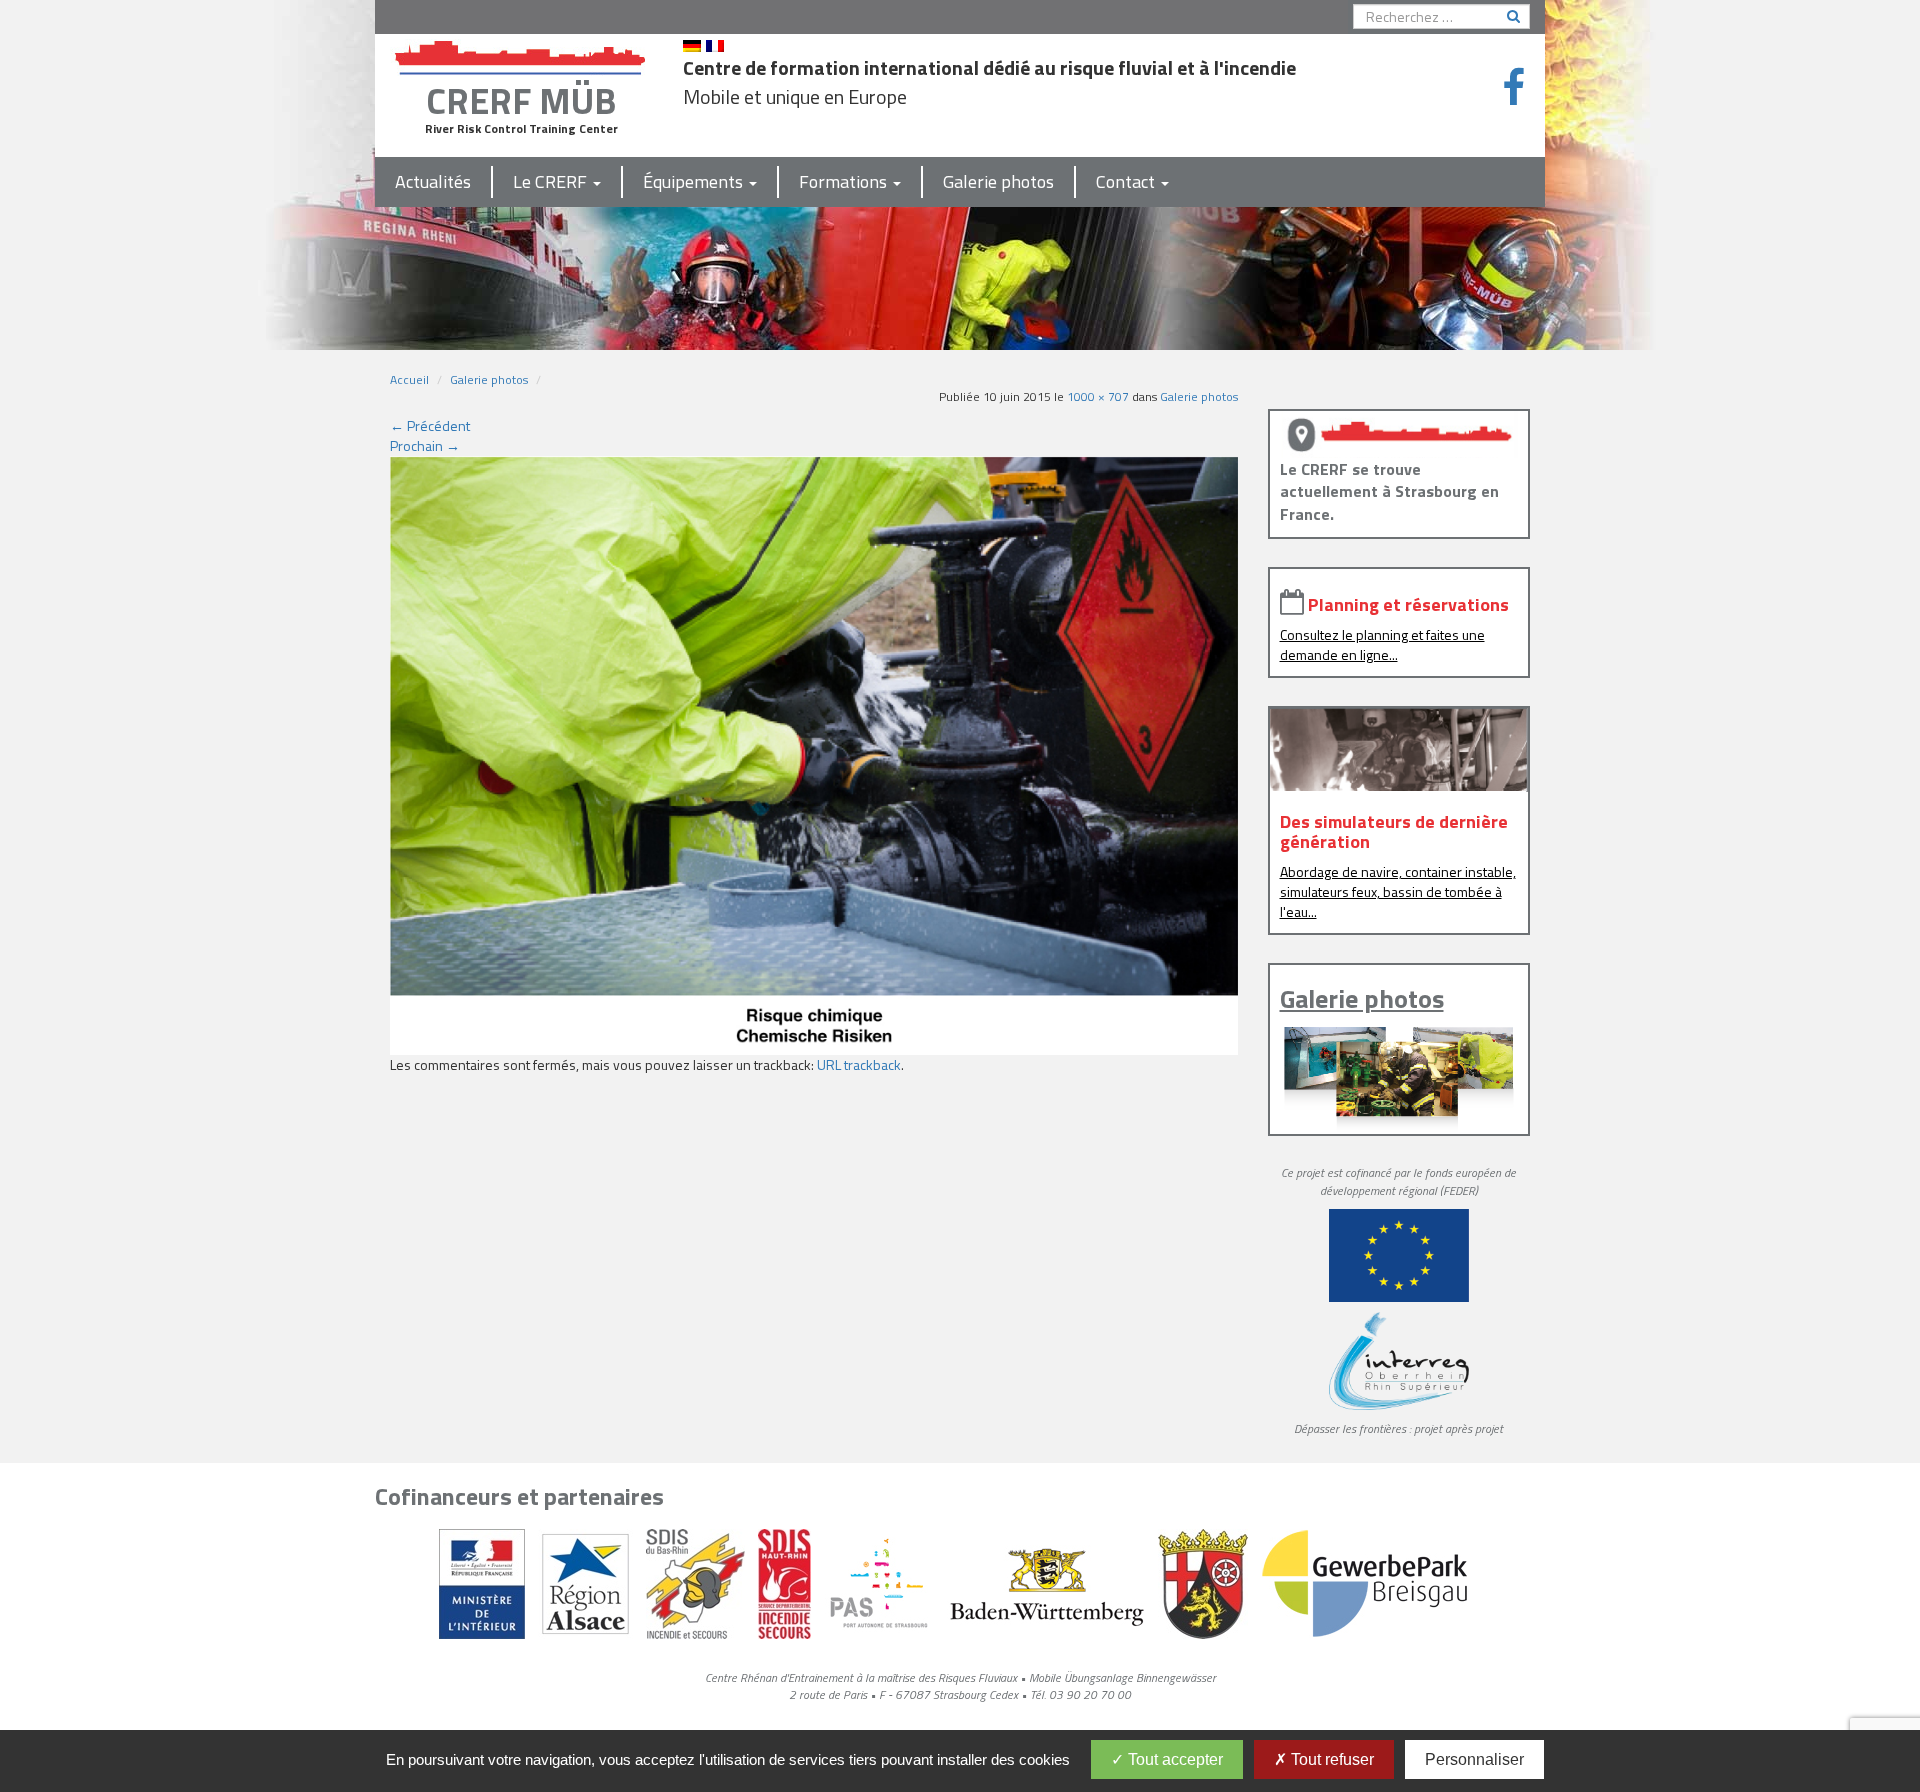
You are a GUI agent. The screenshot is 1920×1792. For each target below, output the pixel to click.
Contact (1127, 181)
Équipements (695, 181)
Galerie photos (998, 181)
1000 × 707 (1098, 396)
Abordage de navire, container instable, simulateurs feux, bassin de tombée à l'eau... (1398, 891)
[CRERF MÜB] (521, 53)
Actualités (433, 181)
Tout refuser (1330, 1759)
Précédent (430, 425)
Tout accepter (1173, 1759)
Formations (845, 181)
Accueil (409, 379)
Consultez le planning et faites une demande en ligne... (1382, 644)
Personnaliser (1474, 1759)
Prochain (425, 445)
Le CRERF (552, 181)
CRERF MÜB (521, 100)
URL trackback (859, 1064)
